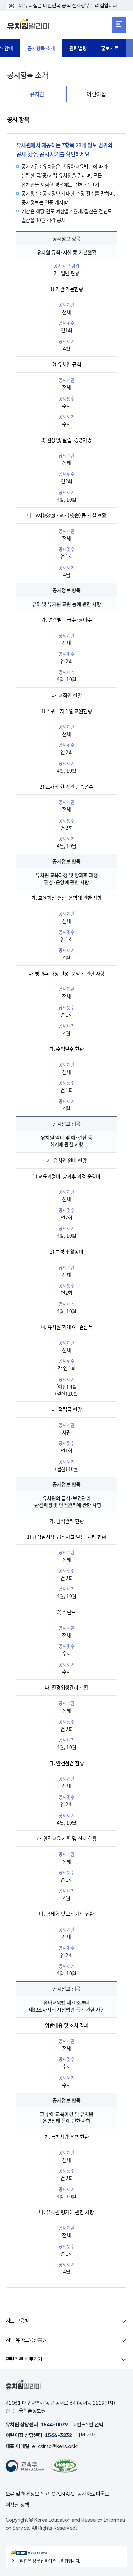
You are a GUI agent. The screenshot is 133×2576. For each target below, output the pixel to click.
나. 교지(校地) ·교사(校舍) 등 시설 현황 (66, 515)
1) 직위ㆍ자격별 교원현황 (66, 711)
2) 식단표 (66, 1612)
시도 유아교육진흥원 (26, 2340)
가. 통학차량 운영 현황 (67, 2137)
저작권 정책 (17, 2505)
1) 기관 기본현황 (66, 289)
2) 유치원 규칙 (66, 364)
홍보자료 (110, 48)
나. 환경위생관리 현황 (66, 1687)
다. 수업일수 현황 (66, 1049)
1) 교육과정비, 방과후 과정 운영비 (66, 1176)
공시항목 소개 (41, 48)
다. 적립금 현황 (66, 1409)
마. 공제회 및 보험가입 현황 (66, 1914)
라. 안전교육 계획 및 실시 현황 (67, 1838)
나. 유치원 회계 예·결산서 (67, 1327)
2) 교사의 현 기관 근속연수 (66, 786)
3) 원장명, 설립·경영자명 (67, 440)
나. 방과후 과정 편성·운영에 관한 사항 (66, 973)
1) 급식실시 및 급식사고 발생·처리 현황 (66, 1537)
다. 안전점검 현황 (66, 1763)
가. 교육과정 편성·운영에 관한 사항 (66, 898)
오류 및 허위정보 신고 (27, 2494)
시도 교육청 (17, 2321)
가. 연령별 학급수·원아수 (66, 619)
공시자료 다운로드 (96, 2494)
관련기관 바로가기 (24, 2359)
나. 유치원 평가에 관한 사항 (66, 2212)
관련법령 (78, 48)
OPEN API (63, 2494)
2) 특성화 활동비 (66, 1251)
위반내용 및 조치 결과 (66, 2025)
